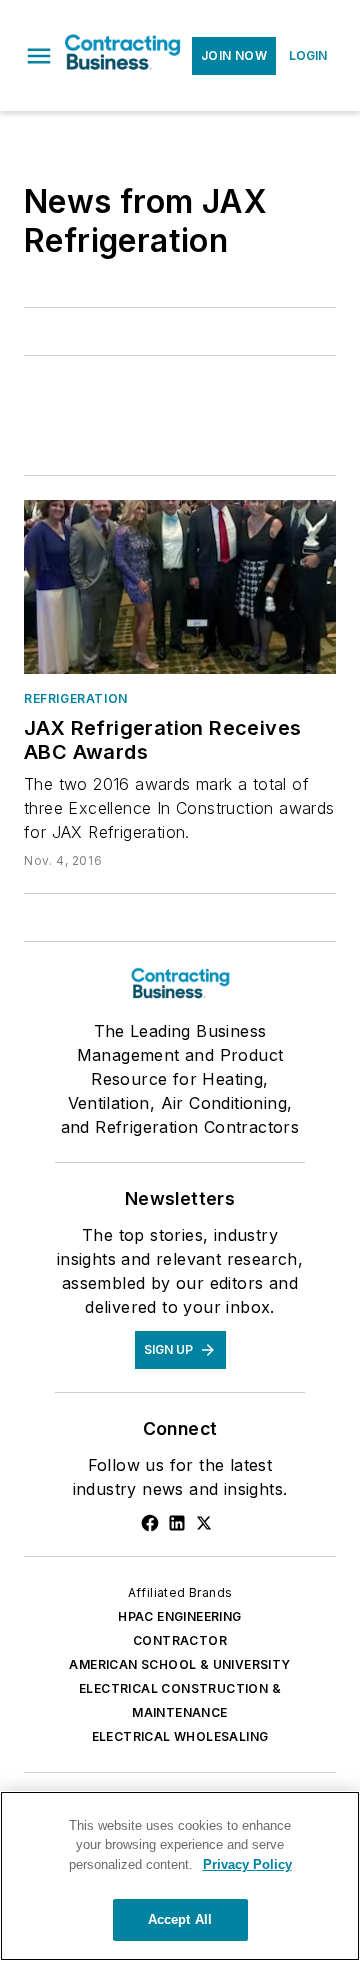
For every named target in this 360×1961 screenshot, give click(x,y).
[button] (39, 56)
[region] (180, 1876)
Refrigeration (76, 698)
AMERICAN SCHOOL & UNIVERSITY (179, 1664)
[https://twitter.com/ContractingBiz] (204, 1523)
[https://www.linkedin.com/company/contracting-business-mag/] (177, 1523)
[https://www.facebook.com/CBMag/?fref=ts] (150, 1523)
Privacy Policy (247, 1864)
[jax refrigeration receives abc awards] (180, 587)
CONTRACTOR (180, 1640)
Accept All (180, 1919)
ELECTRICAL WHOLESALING (180, 1736)
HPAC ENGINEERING (179, 1616)
